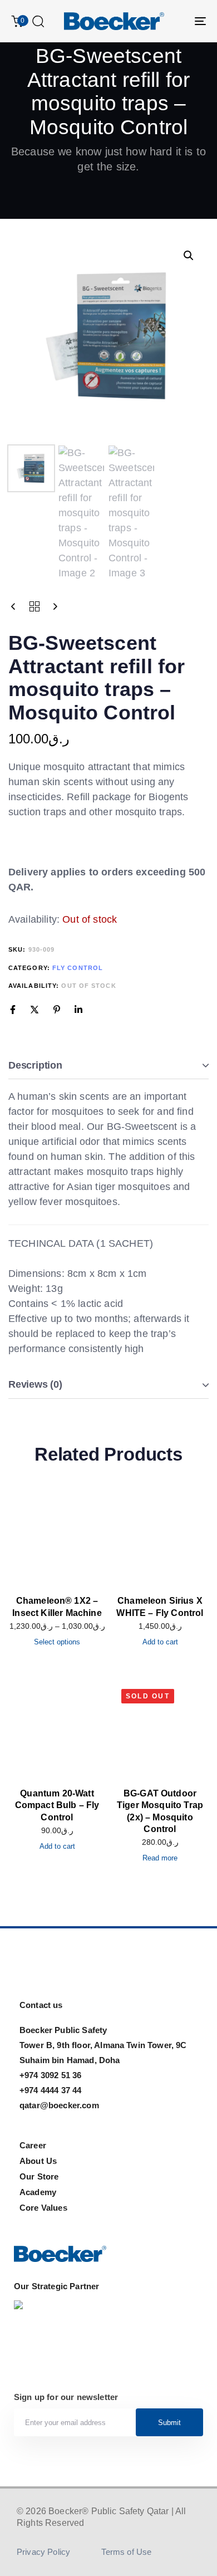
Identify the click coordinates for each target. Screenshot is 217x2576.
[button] (38, 21)
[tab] (108, 1066)
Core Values (43, 2208)
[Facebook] (13, 1010)
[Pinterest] (57, 1010)
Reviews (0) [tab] (35, 1384)
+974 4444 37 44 (50, 2090)
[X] (34, 1010)
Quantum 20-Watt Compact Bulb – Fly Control (57, 1805)
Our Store (39, 2176)
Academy (38, 2192)
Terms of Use (126, 2552)
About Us (38, 2161)
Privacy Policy (43, 2552)
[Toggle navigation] (173, 21)
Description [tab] (35, 1065)
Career (33, 2145)
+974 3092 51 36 (50, 2075)
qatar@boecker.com (59, 2105)
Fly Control (78, 968)
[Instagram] (23, 1968)
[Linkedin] (78, 1010)
